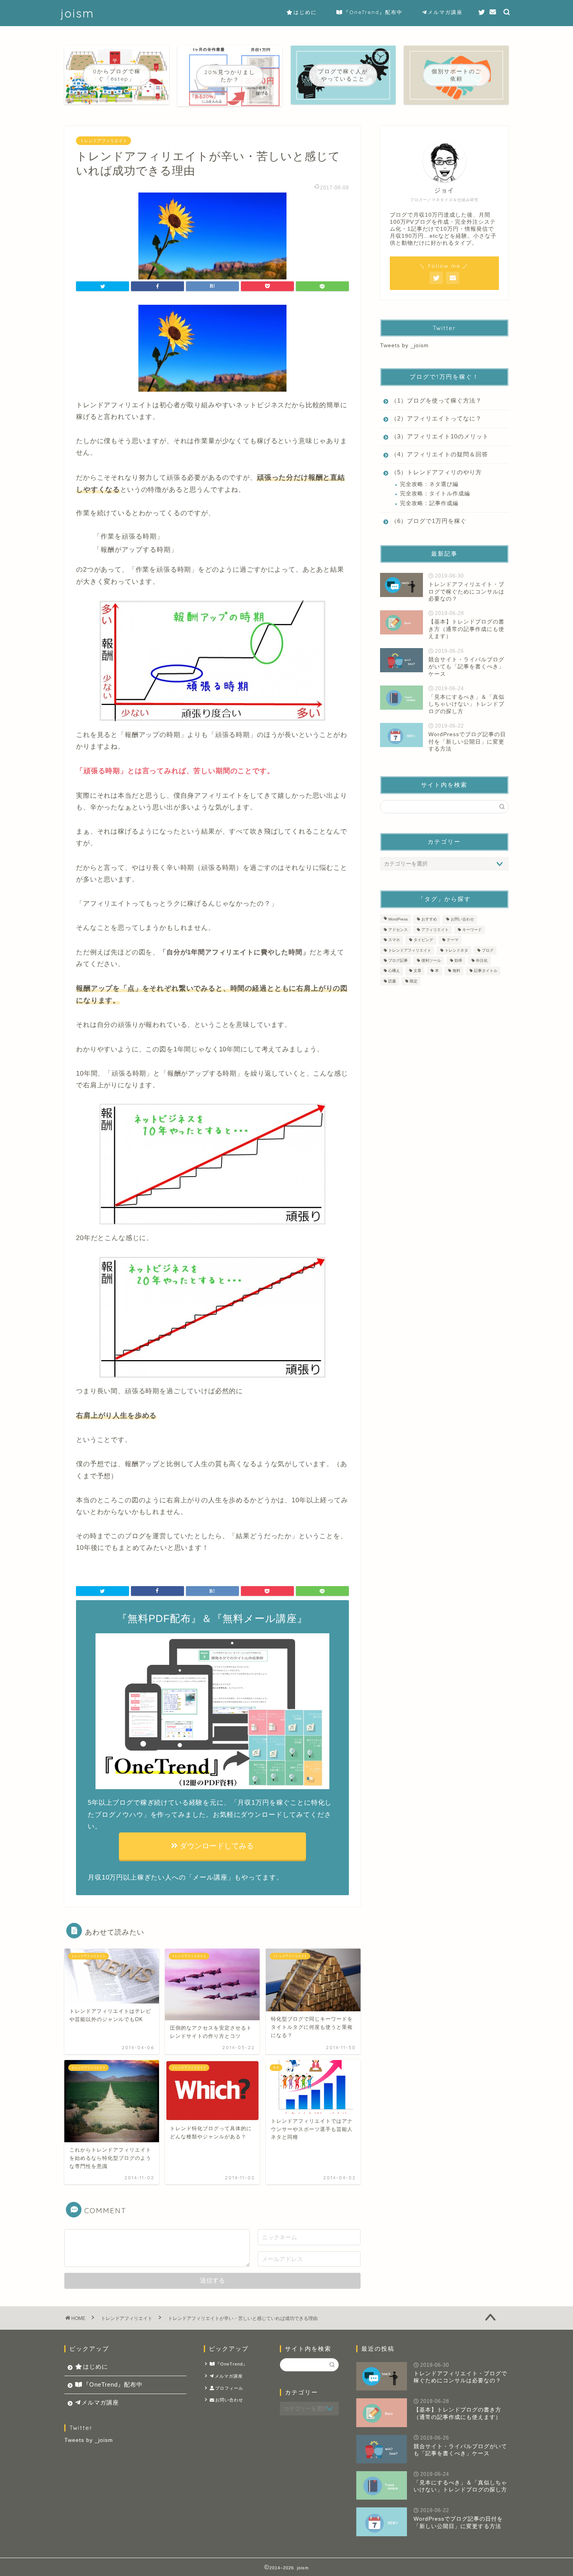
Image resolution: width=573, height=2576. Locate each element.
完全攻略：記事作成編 (429, 503)
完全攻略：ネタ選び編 (429, 484)
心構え (394, 971)
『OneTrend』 (232, 2364)
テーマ (453, 940)
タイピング (423, 940)
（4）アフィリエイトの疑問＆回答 (439, 454)
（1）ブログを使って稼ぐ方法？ (436, 400)
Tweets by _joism (404, 345)
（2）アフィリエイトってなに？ (436, 418)
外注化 (482, 960)
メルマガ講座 (445, 12)
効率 (458, 960)
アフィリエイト (435, 930)
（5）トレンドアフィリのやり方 (436, 472)
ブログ (488, 950)
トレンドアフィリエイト (103, 141)
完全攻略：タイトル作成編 (435, 494)
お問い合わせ (462, 920)
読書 (392, 981)
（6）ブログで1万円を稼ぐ (429, 521)
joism (77, 13)
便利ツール (431, 960)
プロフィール (229, 2388)
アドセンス (398, 930)
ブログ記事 (398, 960)
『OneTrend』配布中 (373, 12)
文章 (417, 971)
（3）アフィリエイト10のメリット (440, 436)
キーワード (472, 930)
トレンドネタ (456, 950)
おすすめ (429, 920)
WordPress (398, 920)
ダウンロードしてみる (216, 1846)
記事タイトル (486, 971)
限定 (414, 981)
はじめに (305, 12)
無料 (456, 971)
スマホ (394, 940)
